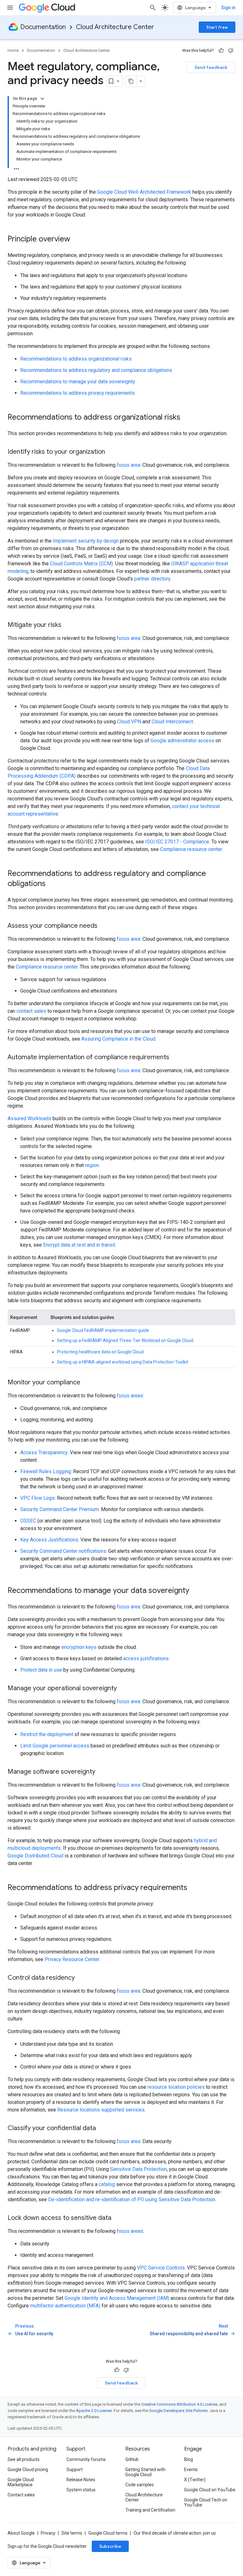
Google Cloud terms (108, 2533)
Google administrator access (182, 741)
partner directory (152, 579)
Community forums (86, 2459)
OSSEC (28, 1521)
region (92, 1165)
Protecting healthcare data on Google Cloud (100, 1352)
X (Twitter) (195, 2480)
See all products (24, 2459)
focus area (128, 465)
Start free (217, 27)
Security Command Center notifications (63, 1551)
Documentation (43, 27)
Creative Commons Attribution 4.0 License (179, 2404)
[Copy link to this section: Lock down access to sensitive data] (118, 2218)
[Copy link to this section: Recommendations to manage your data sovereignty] (196, 1591)
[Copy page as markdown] (131, 81)
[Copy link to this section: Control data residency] (81, 1978)
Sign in (228, 8)
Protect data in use (41, 1670)
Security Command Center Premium (59, 1509)
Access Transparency (44, 1452)
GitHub (132, 2459)
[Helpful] (221, 51)
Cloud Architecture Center (115, 27)
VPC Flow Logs (37, 1498)
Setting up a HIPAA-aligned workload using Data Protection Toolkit (123, 1362)
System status (81, 2490)
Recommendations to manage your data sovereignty (78, 382)
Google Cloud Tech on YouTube (206, 2502)
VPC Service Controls (161, 2268)
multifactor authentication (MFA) (65, 2306)
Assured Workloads (29, 1118)
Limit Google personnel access (55, 1746)
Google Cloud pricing (28, 2470)
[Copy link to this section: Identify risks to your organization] (111, 452)
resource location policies (176, 2087)
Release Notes (81, 2480)
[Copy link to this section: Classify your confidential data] (102, 2129)
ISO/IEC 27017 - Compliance (177, 842)
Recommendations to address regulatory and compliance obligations (96, 370)
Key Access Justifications (49, 1540)
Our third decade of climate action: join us (175, 2533)
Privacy (48, 2533)
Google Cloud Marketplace (21, 2482)
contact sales (31, 1011)
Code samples (140, 2485)
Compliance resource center (191, 849)
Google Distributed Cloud (35, 1856)
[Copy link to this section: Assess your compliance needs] (104, 926)
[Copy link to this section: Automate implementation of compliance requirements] (176, 1058)
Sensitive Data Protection (138, 2169)
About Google (21, 2533)
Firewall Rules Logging (46, 1471)
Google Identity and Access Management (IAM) (117, 2298)
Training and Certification (150, 2510)
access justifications (146, 1659)
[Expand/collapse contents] (42, 99)
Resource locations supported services (101, 2110)
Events (191, 2470)
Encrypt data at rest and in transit (79, 1245)
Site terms (72, 2533)
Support (75, 2470)
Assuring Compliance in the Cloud (118, 1039)
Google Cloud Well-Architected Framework (144, 192)
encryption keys (79, 1647)
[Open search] (153, 8)
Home (13, 50)
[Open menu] (10, 8)
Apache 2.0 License (94, 2411)
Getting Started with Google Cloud (145, 2472)
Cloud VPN (129, 722)
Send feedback (211, 67)
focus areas (130, 1396)
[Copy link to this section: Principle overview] (77, 240)
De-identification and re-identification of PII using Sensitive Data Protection (132, 2199)
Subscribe (110, 2546)
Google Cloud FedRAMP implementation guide (103, 1330)
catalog (107, 2184)
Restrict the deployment (47, 1734)
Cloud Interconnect (172, 722)
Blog (189, 2459)
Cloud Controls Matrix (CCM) (81, 564)
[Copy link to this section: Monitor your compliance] (87, 1383)
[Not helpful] (231, 51)
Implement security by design (86, 541)
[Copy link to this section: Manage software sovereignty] (102, 1772)
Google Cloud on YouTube (210, 2490)
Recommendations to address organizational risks (76, 359)
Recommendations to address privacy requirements (78, 393)
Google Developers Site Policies (178, 2411)
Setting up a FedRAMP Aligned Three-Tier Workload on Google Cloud (125, 1340)
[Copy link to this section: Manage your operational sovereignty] (123, 1689)
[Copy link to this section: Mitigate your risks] (68, 625)
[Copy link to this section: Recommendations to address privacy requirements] (194, 1888)
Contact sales (21, 2495)
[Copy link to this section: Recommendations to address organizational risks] (187, 418)
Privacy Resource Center (72, 1959)
